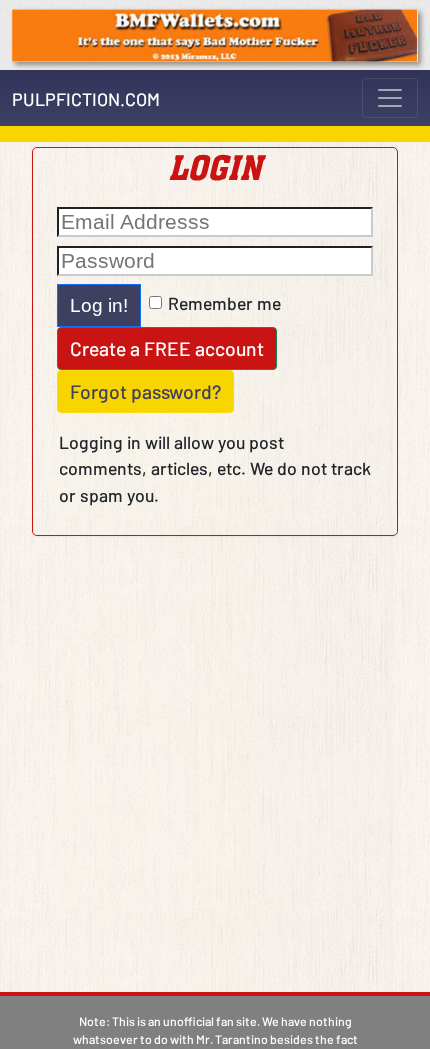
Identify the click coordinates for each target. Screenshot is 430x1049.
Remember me (224, 303)
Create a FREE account (167, 348)
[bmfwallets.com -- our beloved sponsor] (215, 33)
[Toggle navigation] (390, 98)
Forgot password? (145, 391)
